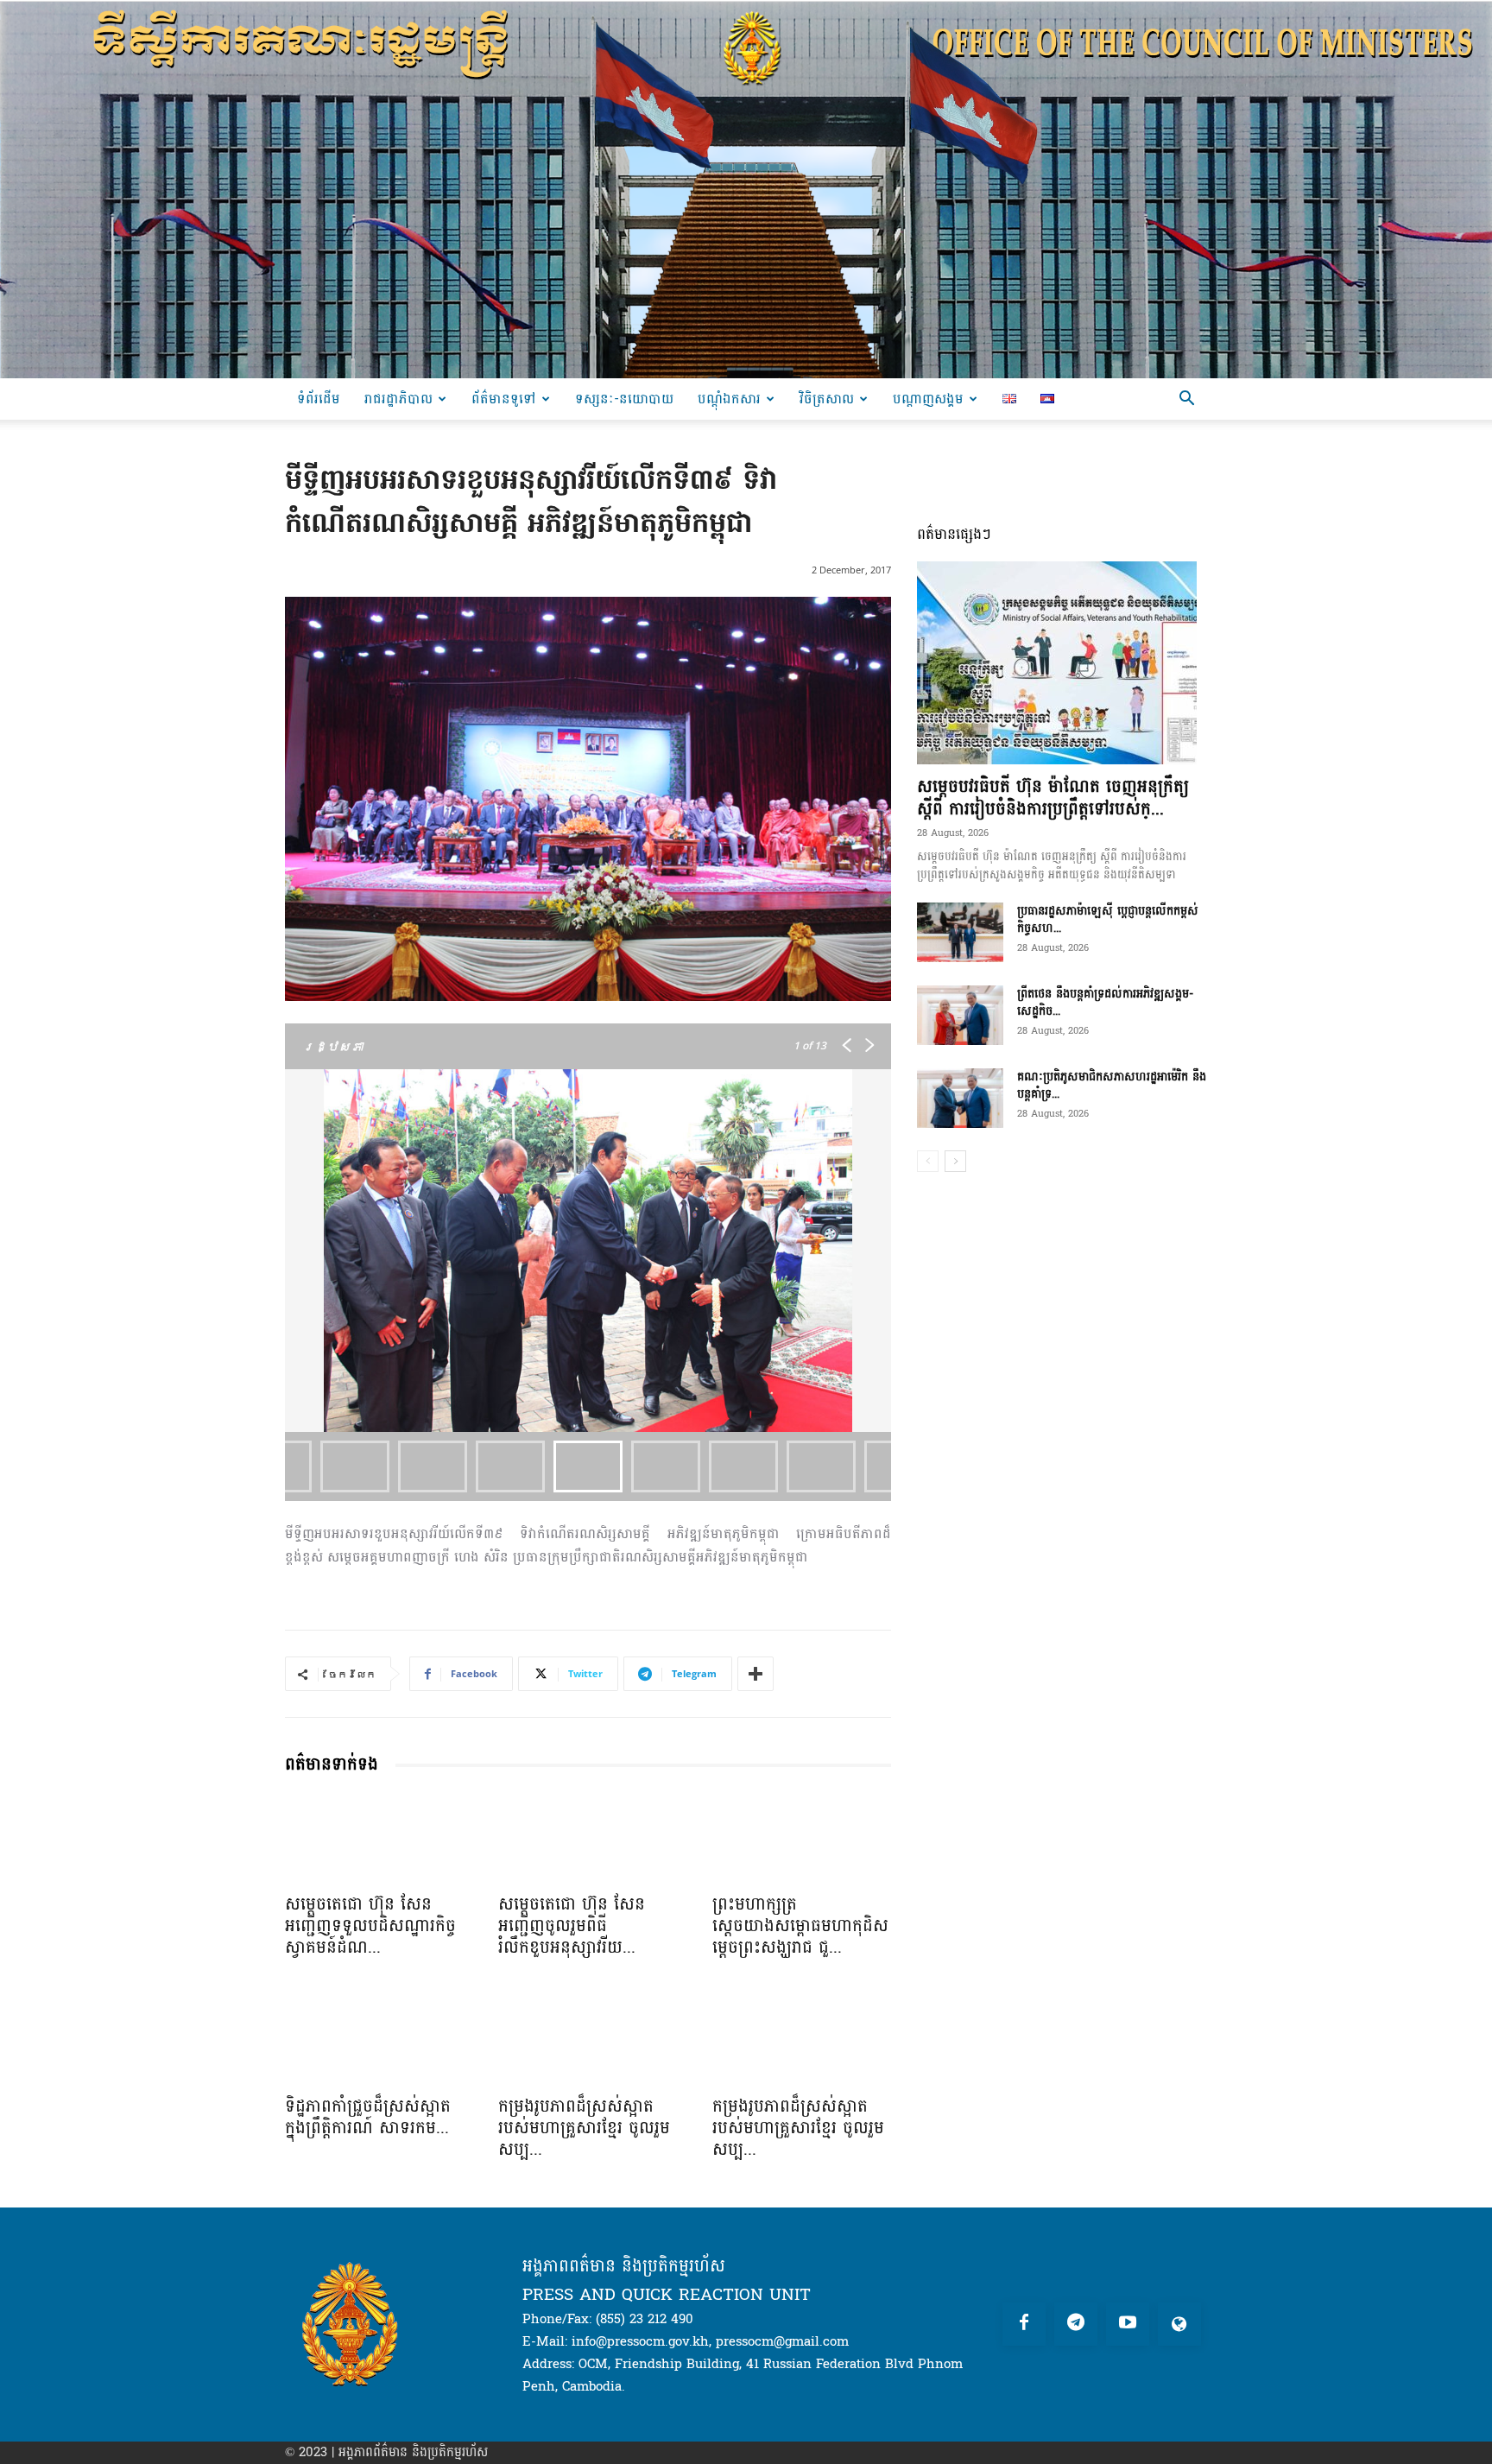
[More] (755, 1674)
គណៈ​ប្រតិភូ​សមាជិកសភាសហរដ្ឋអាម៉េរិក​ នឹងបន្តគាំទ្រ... (1112, 1085)
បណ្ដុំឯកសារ (729, 399)
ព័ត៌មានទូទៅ (504, 399)
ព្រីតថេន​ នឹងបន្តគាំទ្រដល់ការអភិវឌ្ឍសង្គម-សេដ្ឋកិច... (1105, 1002)
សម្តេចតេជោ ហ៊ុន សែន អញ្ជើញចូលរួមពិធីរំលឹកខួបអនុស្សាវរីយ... (572, 1926)
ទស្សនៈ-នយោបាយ (624, 399)
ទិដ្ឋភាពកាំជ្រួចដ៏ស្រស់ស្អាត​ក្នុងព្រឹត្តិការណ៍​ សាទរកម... (368, 2117)
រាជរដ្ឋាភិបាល (398, 399)
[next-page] (955, 1161)
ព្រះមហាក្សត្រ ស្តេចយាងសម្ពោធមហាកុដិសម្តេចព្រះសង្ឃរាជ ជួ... (800, 1926)
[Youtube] (1128, 2324)
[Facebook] (1024, 2324)
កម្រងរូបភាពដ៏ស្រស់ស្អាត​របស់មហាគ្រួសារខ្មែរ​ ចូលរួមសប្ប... (584, 2128)
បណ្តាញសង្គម (928, 399)
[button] (1186, 400)
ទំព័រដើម (319, 399)
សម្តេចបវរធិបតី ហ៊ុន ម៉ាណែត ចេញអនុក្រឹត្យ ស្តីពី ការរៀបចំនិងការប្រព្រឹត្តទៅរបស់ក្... (1053, 798)
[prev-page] (928, 1161)
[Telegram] (1076, 2324)
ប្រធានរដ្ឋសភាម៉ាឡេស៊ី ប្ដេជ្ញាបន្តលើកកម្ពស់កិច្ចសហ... (1108, 919)
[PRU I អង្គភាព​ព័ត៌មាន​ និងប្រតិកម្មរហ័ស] (746, 189)
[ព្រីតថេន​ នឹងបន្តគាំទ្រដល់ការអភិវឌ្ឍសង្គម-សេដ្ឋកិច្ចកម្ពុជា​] (960, 1015)
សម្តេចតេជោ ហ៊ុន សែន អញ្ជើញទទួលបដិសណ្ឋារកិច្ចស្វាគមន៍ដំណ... (370, 1926)
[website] (1179, 2324)
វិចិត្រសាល (827, 399)
